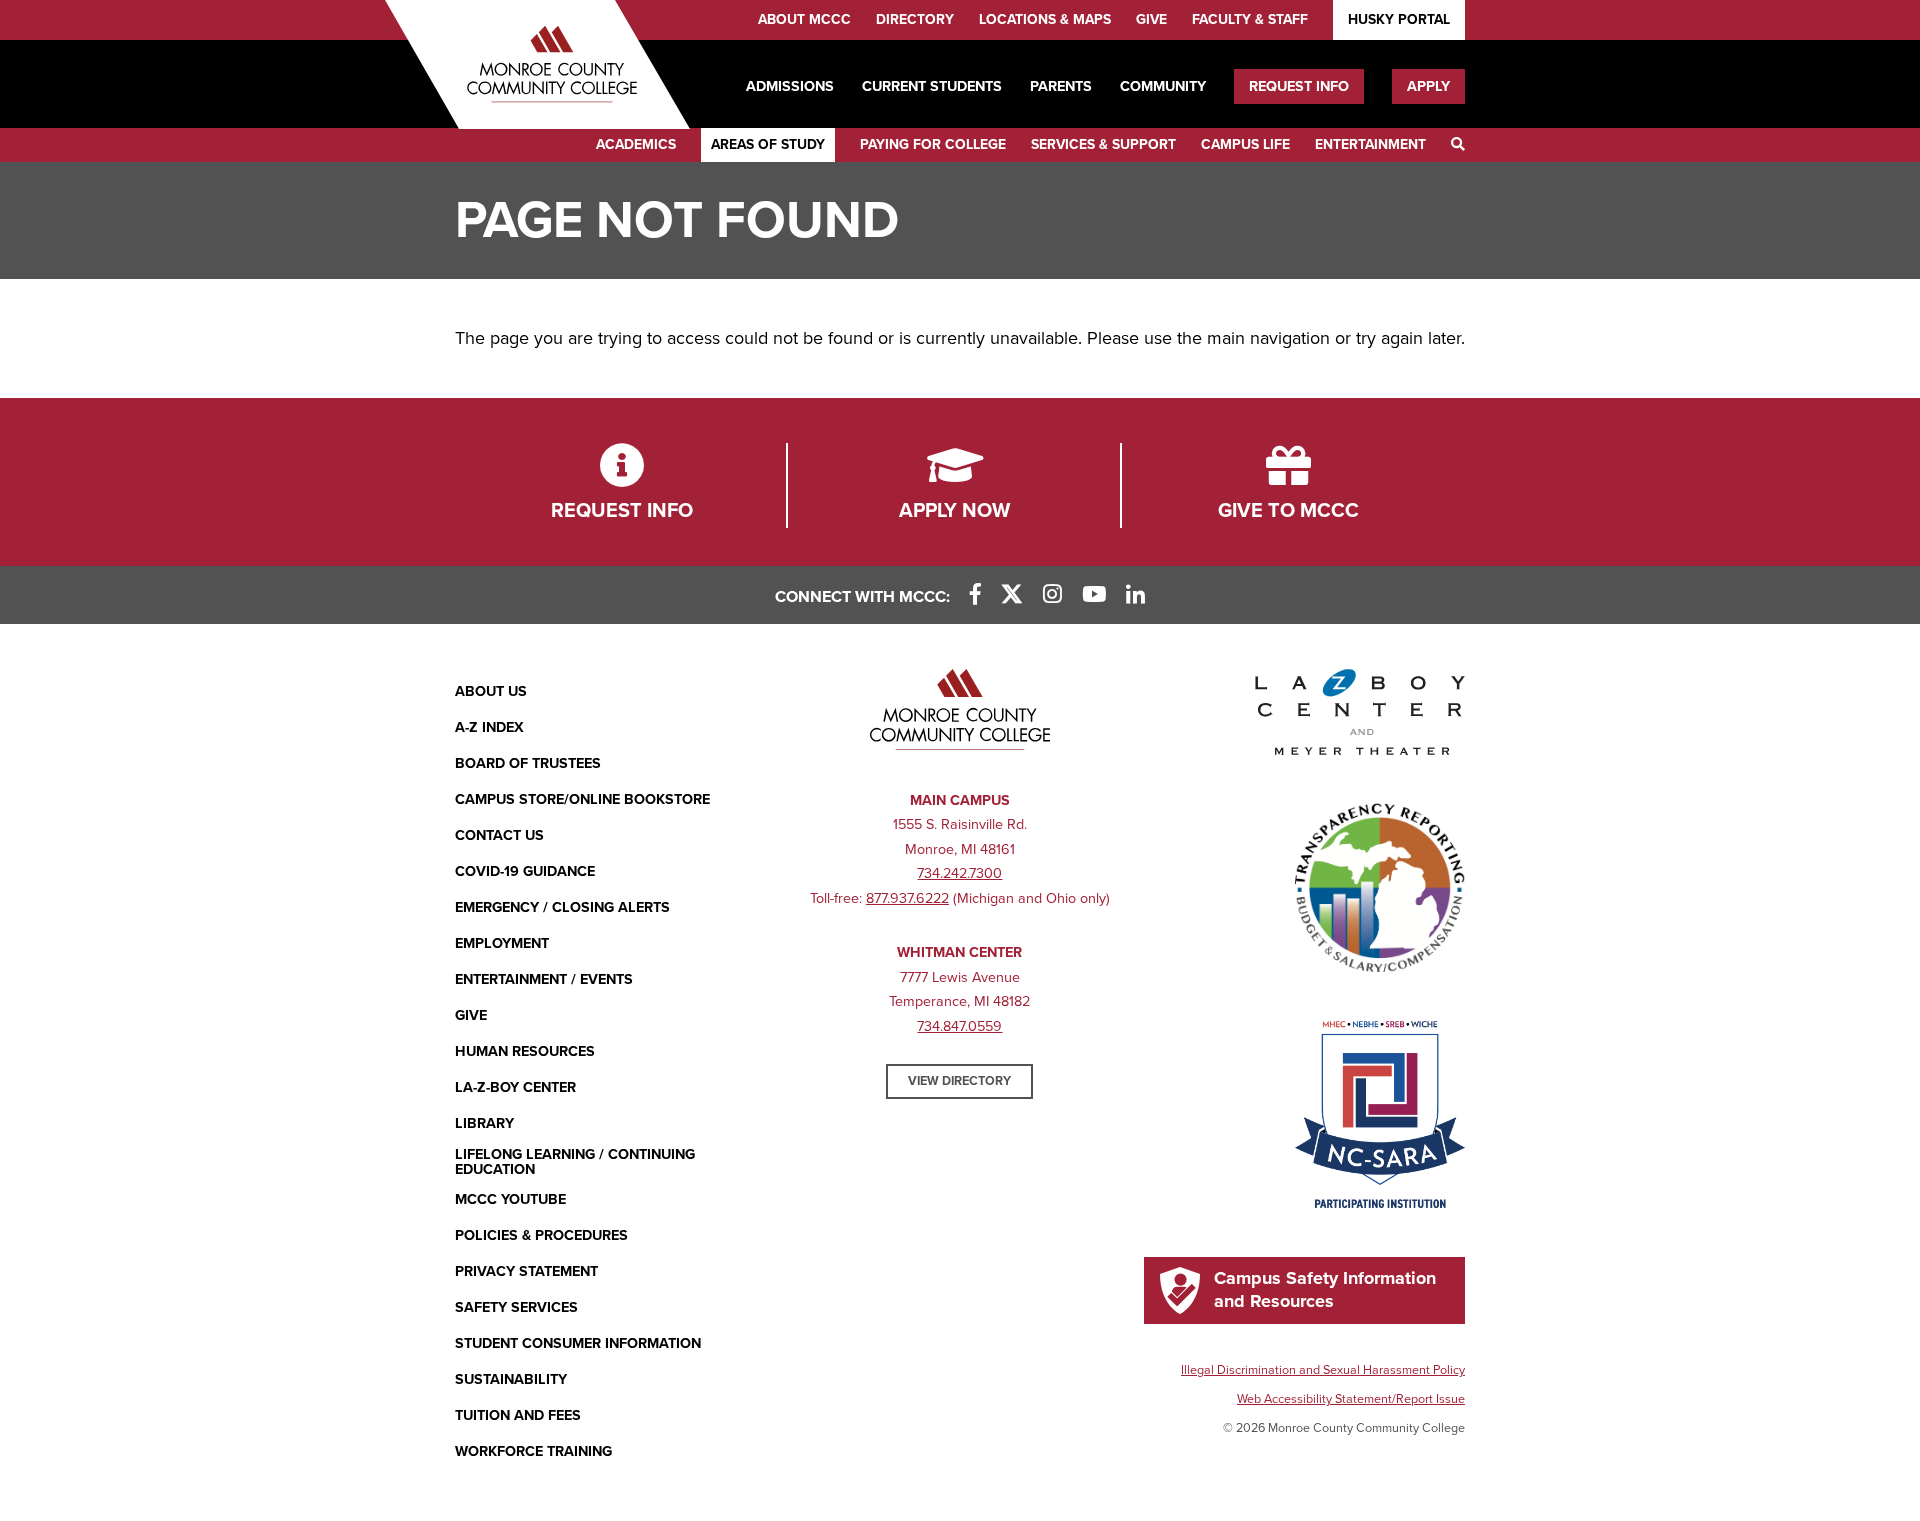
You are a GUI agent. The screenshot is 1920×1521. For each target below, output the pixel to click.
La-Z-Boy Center (515, 1087)
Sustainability (511, 1379)
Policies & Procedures (541, 1235)
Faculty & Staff (1250, 19)
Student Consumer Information (578, 1343)
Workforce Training (533, 1451)
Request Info (1299, 86)
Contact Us (499, 835)
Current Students (932, 86)
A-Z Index (489, 727)
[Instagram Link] (1052, 595)
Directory (915, 19)
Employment (502, 943)
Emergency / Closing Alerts (562, 907)
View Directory (959, 1081)
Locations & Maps (1045, 19)
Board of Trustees (528, 763)
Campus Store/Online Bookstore (582, 799)
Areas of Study (768, 144)
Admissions (790, 86)
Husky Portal (1399, 19)
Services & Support (1103, 144)
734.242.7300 (959, 873)
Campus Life (1245, 144)
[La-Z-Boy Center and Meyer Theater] (1360, 716)
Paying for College (933, 144)
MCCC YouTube (510, 1199)
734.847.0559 (959, 1026)
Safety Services (516, 1307)
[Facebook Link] (975, 595)
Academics (636, 144)
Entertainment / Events (544, 979)
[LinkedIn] (1135, 595)
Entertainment (1370, 144)
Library (484, 1123)
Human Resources (525, 1051)
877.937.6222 (907, 898)
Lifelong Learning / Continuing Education (575, 1162)
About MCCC (804, 19)
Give (1151, 19)
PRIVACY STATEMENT (526, 1271)
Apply (1428, 86)
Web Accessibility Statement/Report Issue (1351, 1399)
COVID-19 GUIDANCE (525, 871)
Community (1163, 86)
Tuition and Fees (518, 1415)
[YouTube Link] (1094, 595)
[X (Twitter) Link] (1012, 595)
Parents (1061, 86)
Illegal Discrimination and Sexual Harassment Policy (1323, 1370)
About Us (491, 691)
